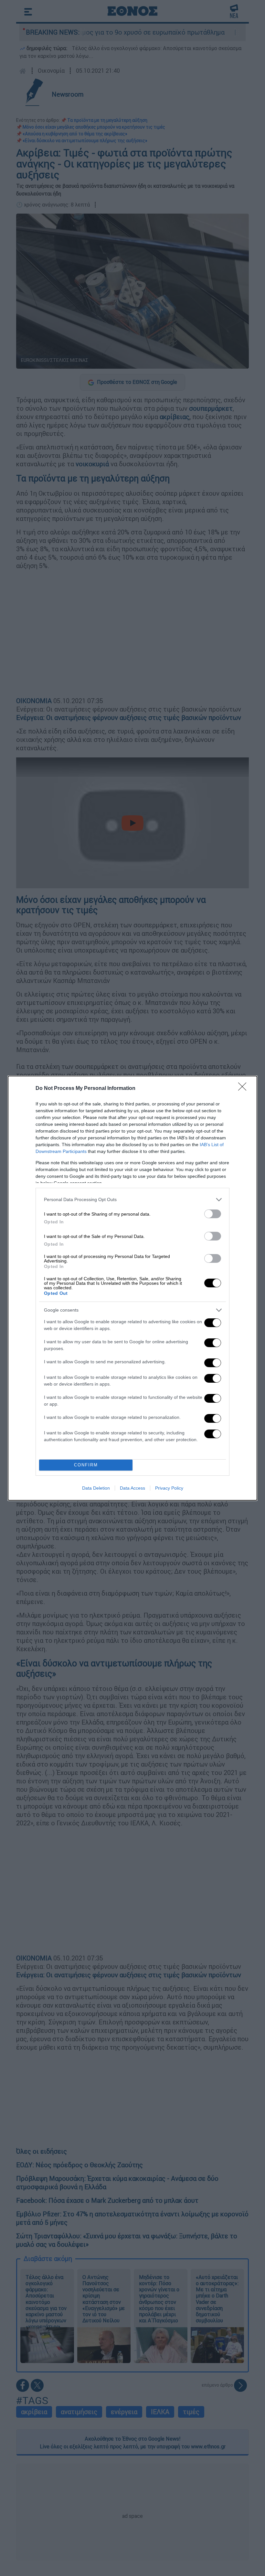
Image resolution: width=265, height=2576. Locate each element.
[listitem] (132, 1200)
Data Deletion (96, 1488)
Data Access (132, 1488)
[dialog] (132, 1288)
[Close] (244, 1089)
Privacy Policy (169, 1488)
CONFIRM (86, 1465)
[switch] (213, 1214)
